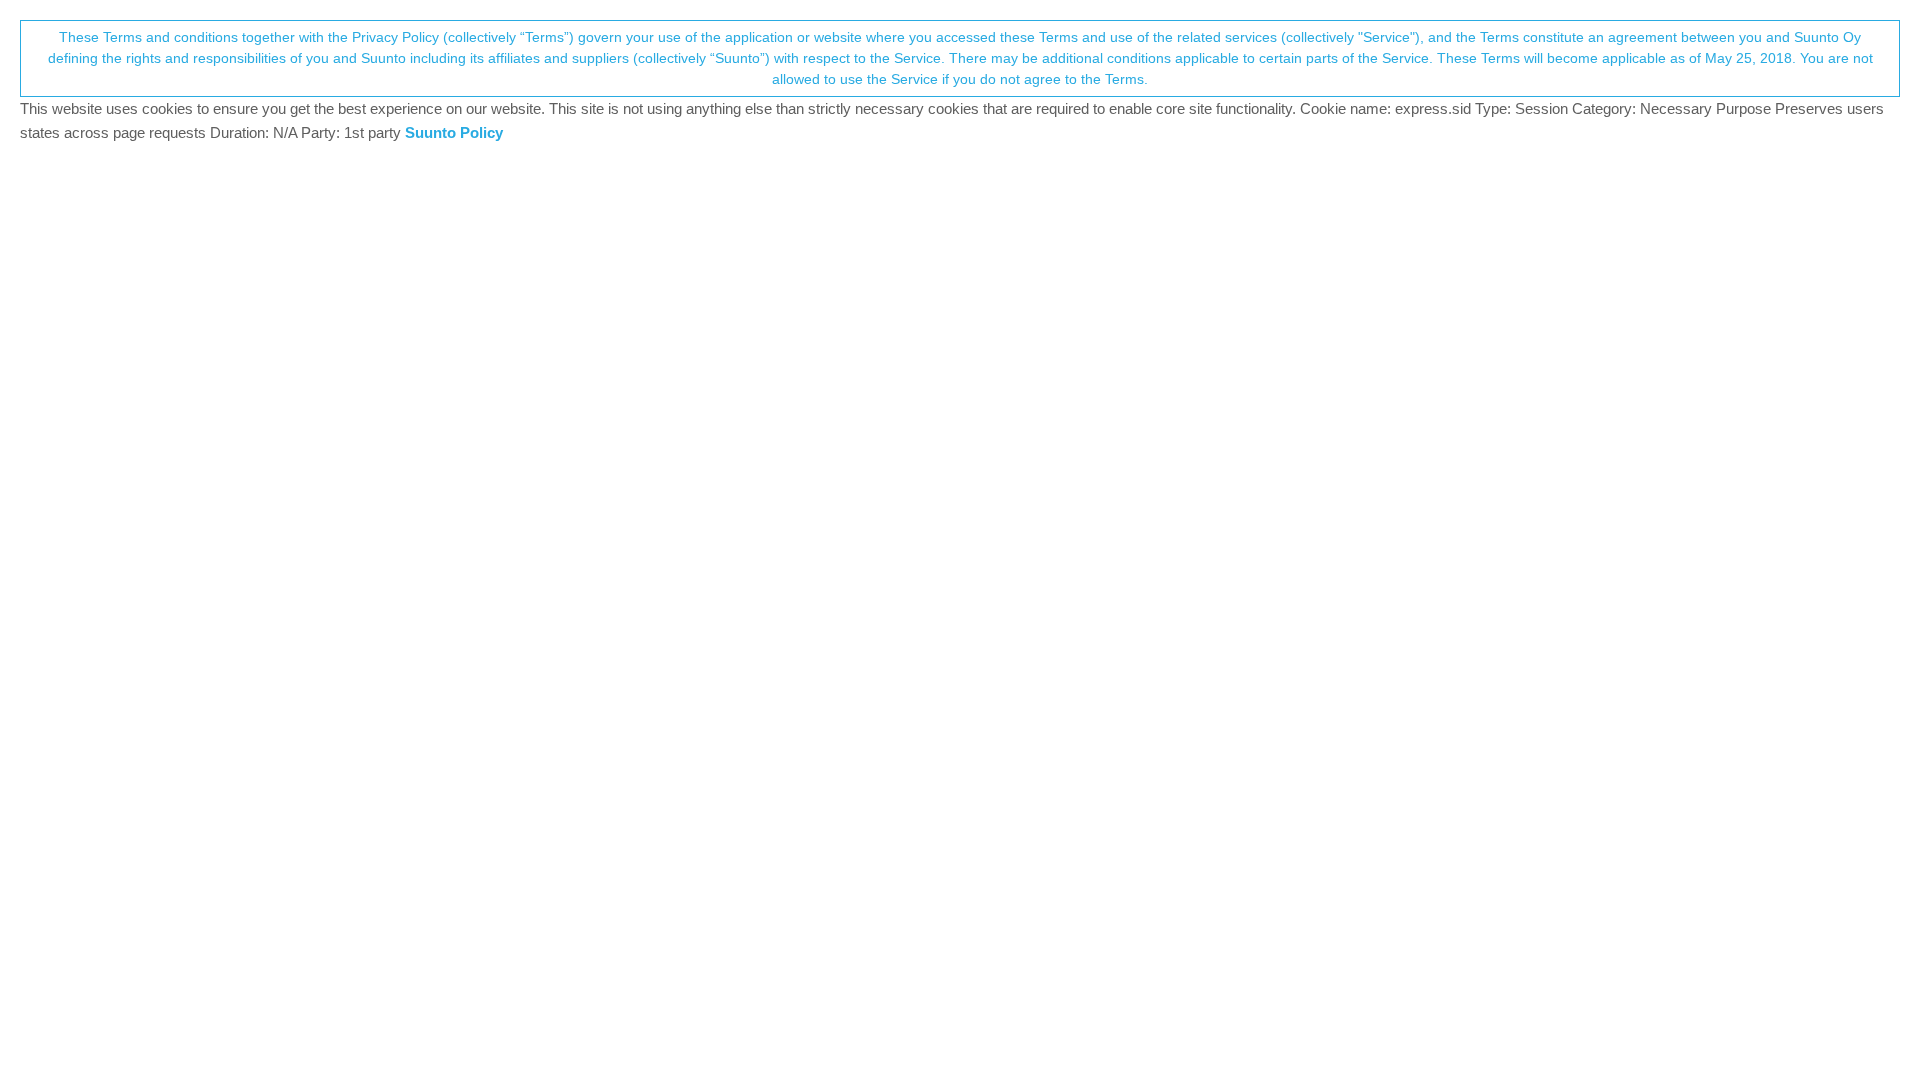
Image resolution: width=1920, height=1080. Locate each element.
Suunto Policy (454, 132)
